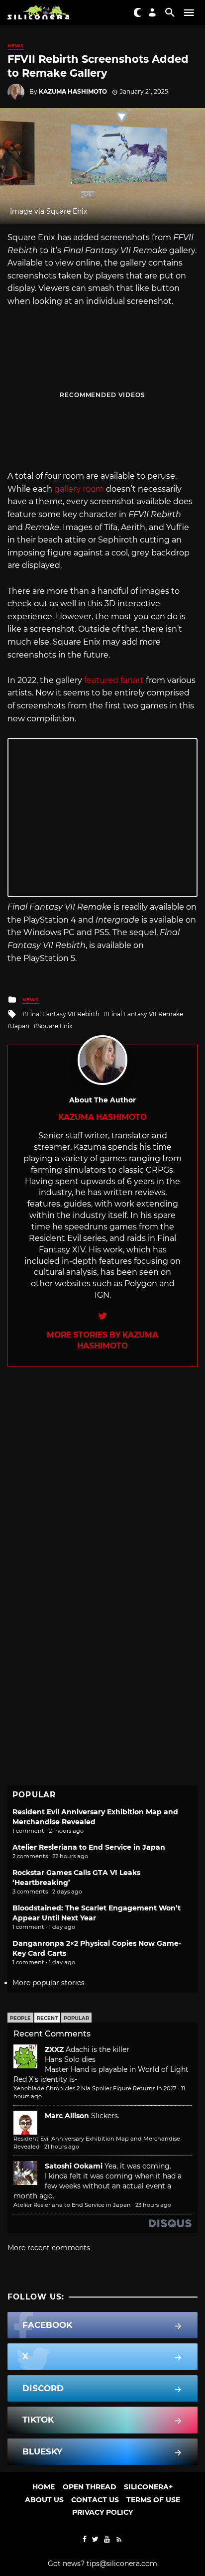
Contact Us (95, 2500)
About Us (44, 2500)
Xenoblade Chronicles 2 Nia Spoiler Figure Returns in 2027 (95, 2088)
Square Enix (55, 1026)
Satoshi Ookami (74, 2166)
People (20, 2018)
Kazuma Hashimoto (73, 91)
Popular (76, 2018)
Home (44, 2487)
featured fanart (114, 680)
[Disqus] (102, 1491)
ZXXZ (54, 2049)
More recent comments (49, 2248)
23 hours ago (153, 2205)
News (16, 46)
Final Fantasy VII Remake (145, 1014)
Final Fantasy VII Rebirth (63, 1014)
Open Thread (90, 2487)
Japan (20, 1026)
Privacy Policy (102, 2512)
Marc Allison (67, 2116)
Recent (47, 2018)
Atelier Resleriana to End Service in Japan (89, 1847)
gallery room (79, 489)
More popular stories (49, 1983)
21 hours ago (62, 2147)
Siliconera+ (148, 2487)
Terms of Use (153, 2500)
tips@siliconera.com (122, 2564)
